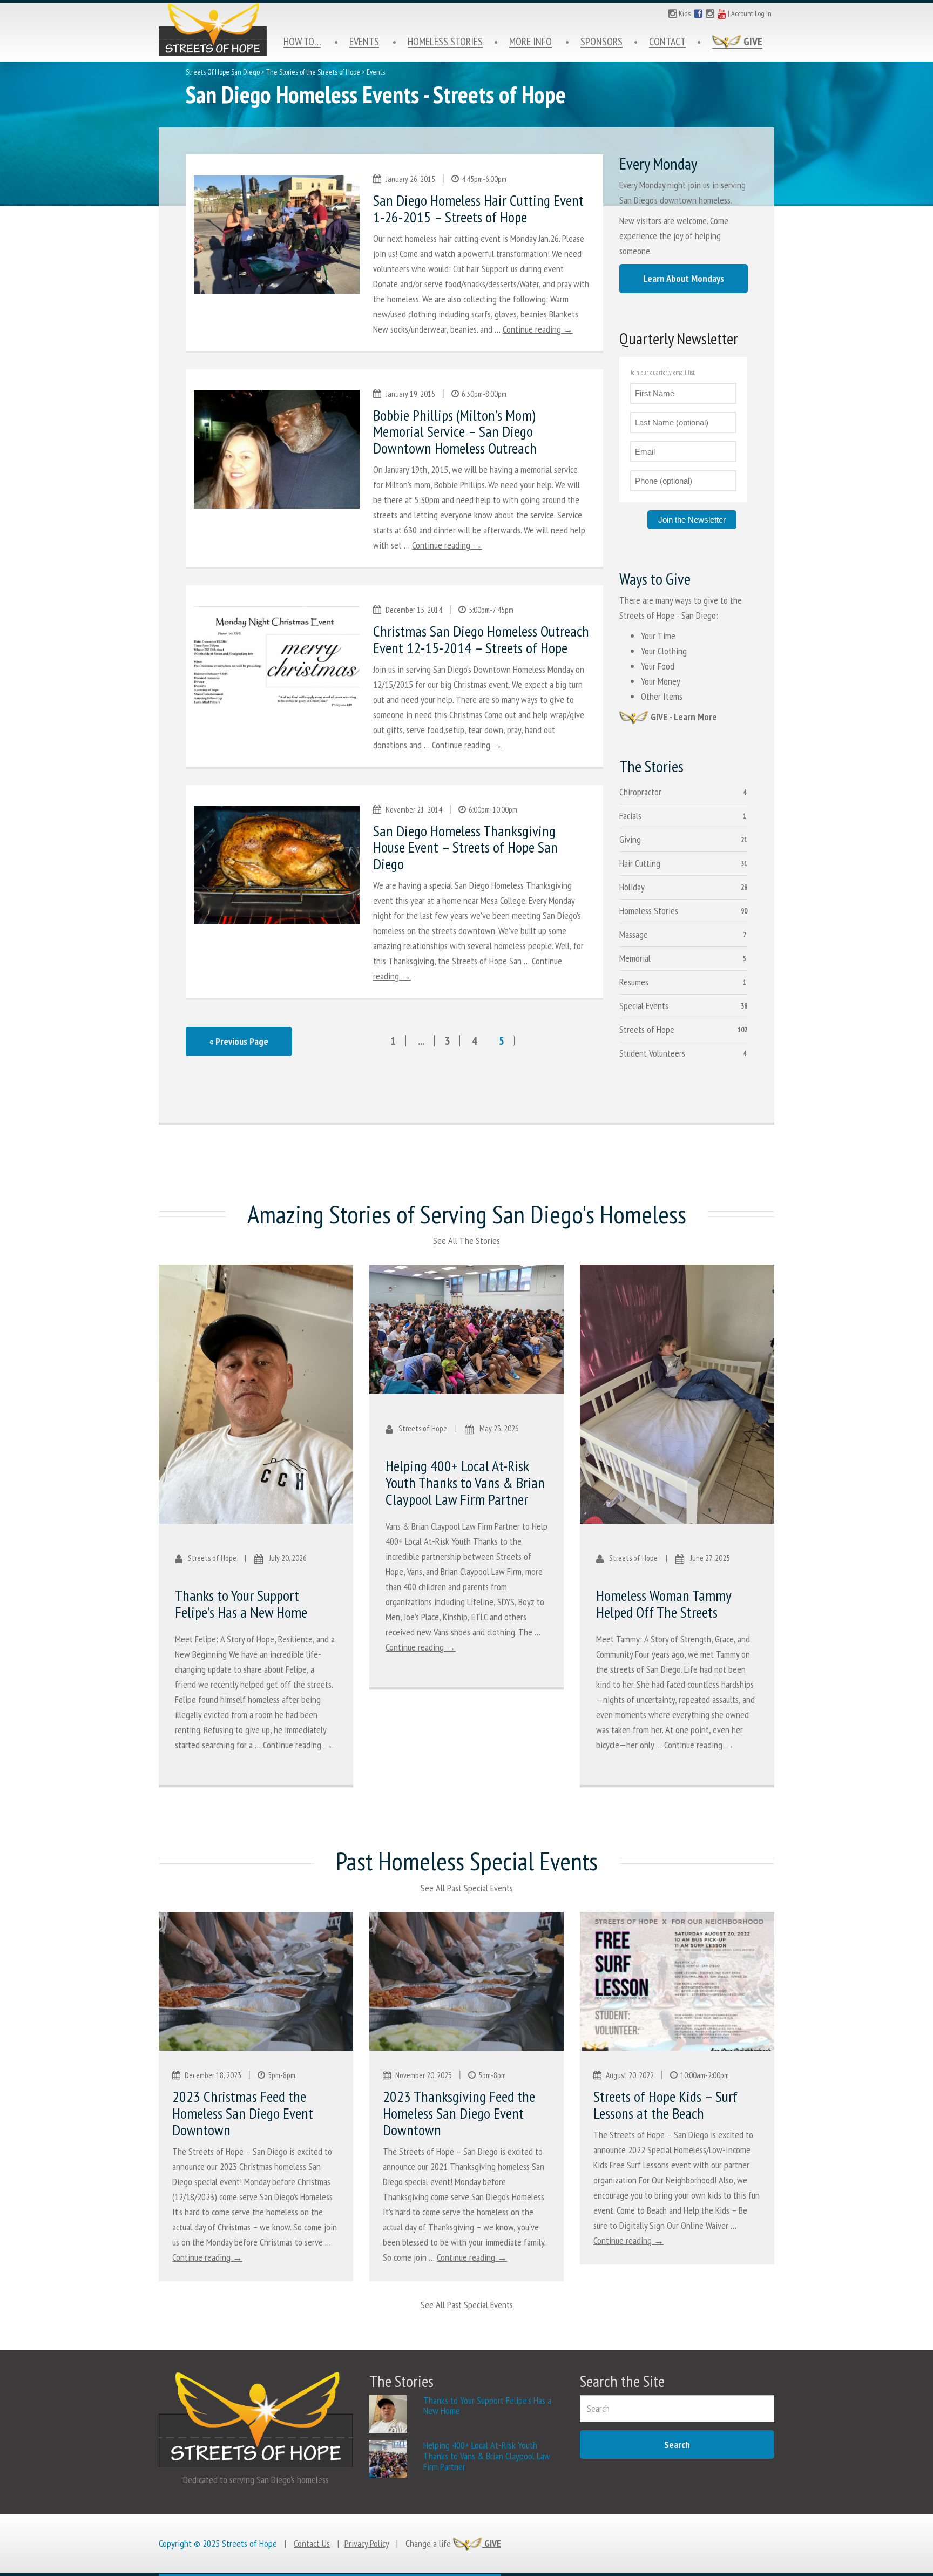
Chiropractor (640, 792)
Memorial (635, 958)
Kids (684, 13)
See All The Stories (466, 1240)
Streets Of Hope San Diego (223, 72)
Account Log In (751, 13)
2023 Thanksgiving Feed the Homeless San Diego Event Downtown (459, 2113)
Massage (634, 934)
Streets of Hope (647, 1029)
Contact (667, 42)
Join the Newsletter (692, 520)
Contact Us (312, 2543)
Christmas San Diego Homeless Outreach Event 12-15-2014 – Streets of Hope (481, 639)
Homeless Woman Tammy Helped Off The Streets (664, 1604)
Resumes (634, 982)
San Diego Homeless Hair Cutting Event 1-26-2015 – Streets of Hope (478, 208)
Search (677, 2445)
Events (364, 42)
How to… (302, 42)
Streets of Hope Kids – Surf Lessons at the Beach (665, 2105)
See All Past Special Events (467, 1888)
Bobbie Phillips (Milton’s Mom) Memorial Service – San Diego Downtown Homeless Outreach (455, 432)
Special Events (644, 1006)
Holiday (632, 887)
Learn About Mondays (684, 278)
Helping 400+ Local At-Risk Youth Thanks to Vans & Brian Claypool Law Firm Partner (465, 1482)
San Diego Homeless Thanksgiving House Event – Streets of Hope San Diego (465, 847)
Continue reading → (538, 329)
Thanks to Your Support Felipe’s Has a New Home (241, 1604)
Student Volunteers (652, 1053)
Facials (630, 816)
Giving (630, 839)
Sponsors (601, 42)
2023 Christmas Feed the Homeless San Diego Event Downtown (243, 2113)
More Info (530, 42)
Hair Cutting (640, 863)
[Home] (213, 30)
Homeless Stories (445, 42)
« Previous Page (239, 1041)
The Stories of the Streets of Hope (313, 72)
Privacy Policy (367, 2543)
